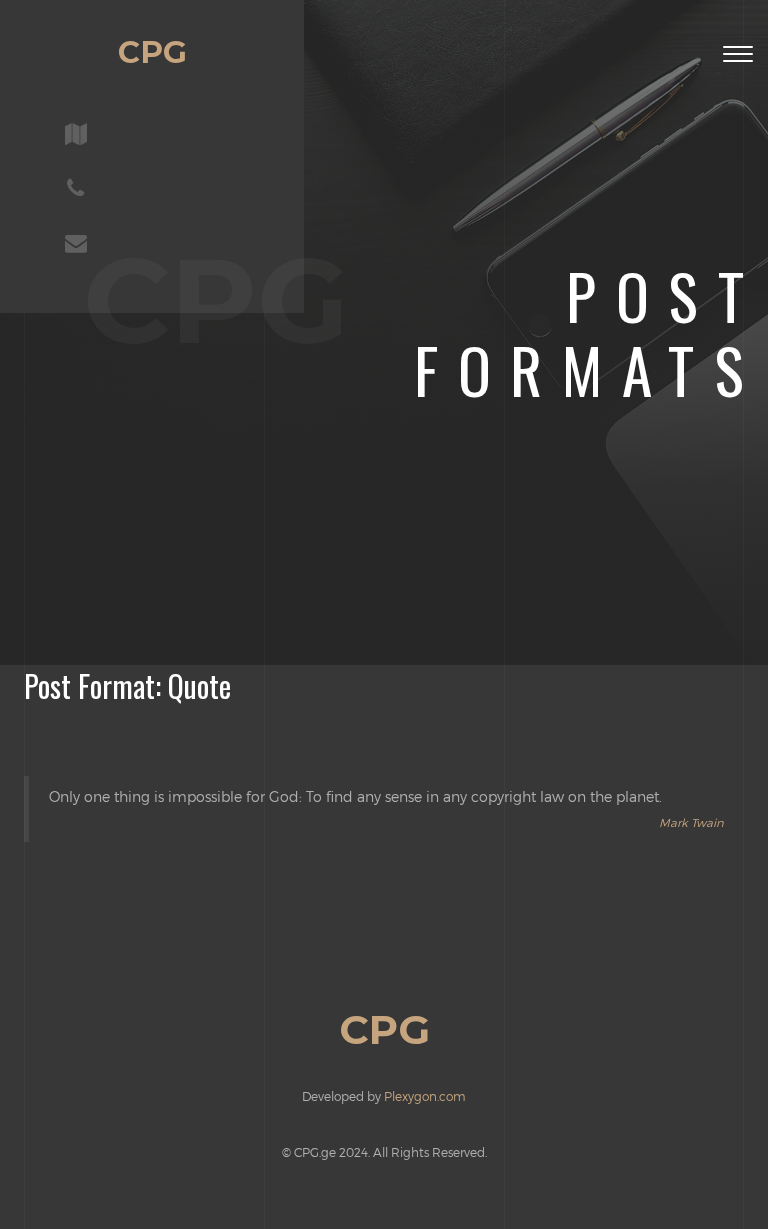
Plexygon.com (425, 1096)
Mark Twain (691, 822)
